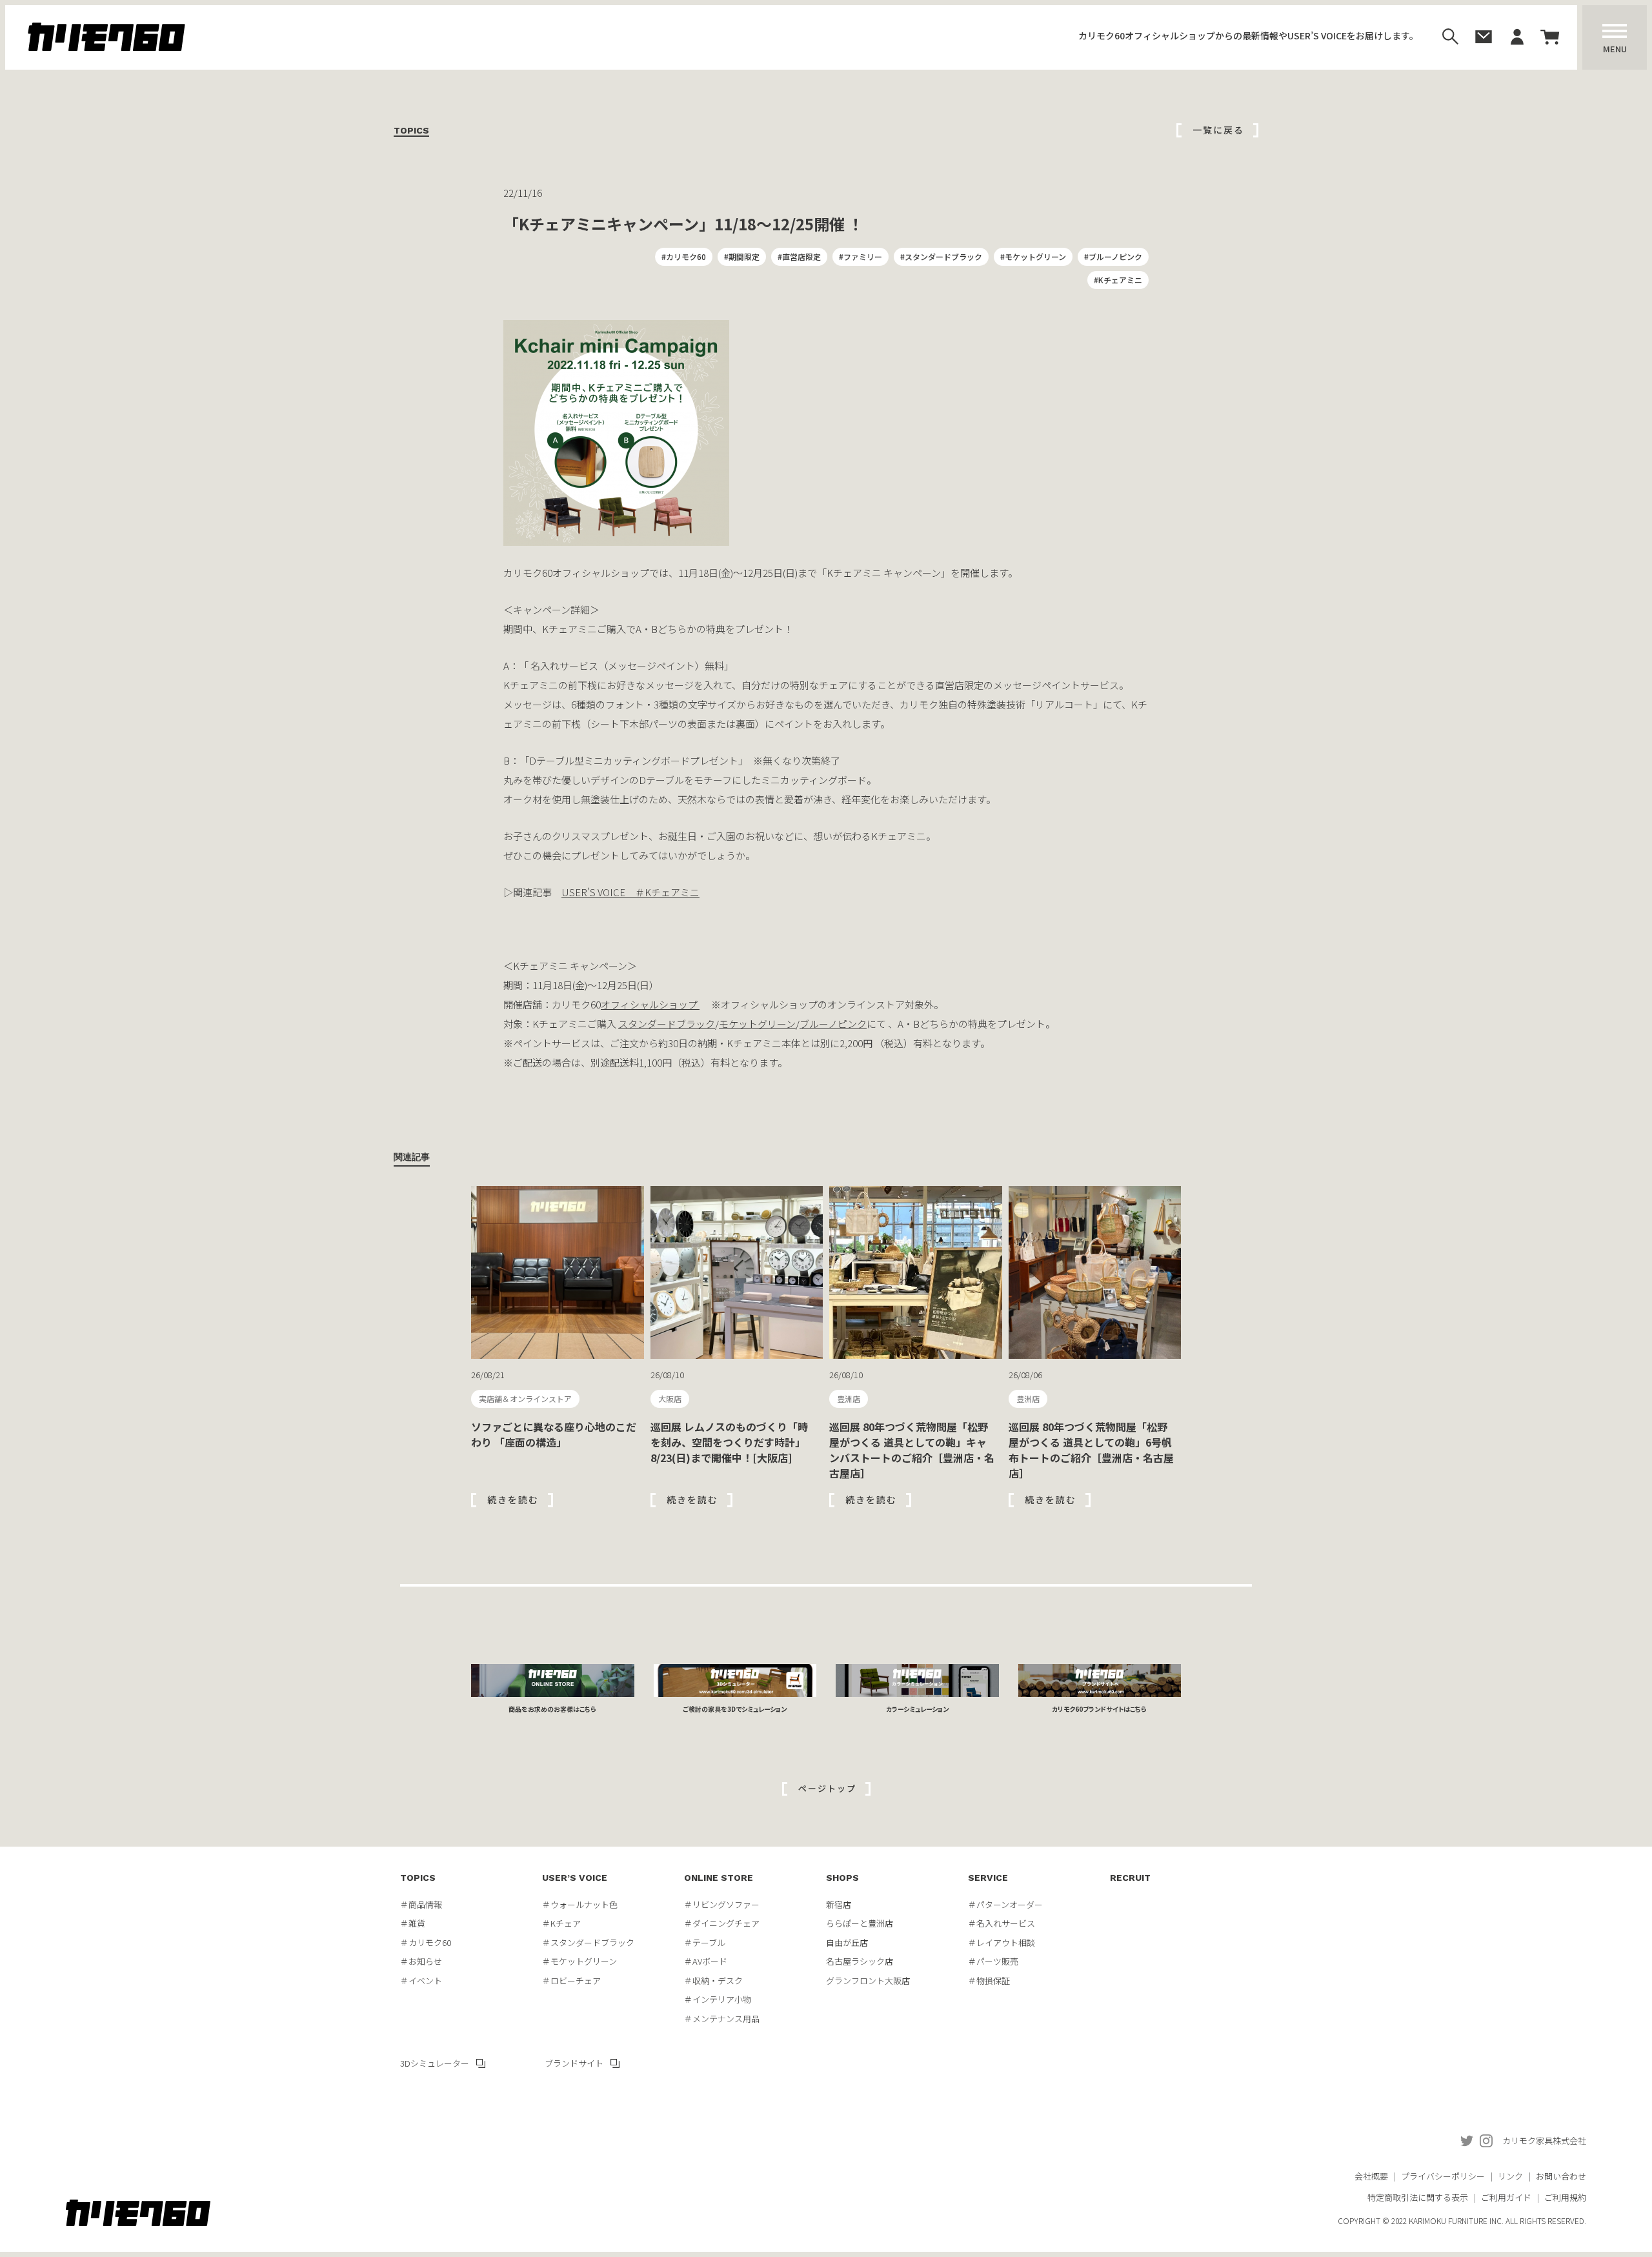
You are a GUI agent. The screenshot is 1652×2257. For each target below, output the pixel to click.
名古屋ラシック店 (860, 1961)
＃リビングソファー (722, 1904)
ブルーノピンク (833, 1024)
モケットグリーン (757, 1024)
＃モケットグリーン (579, 1961)
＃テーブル (705, 1942)
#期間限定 (742, 256)
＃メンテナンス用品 (722, 2019)
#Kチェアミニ (1118, 280)
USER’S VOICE (575, 1878)
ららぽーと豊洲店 (860, 1923)
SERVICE (988, 1878)
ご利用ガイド (1506, 2197)
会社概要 (1371, 2176)
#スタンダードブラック (941, 256)
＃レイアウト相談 (1002, 1942)
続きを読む (513, 1500)
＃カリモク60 (426, 1942)
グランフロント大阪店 (868, 1981)
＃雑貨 (413, 1923)
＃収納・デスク (713, 1981)
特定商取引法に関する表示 (1418, 2197)
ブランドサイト (574, 2063)
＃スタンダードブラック (588, 1942)
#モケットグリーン (1033, 256)
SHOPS (842, 1878)
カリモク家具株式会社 (1544, 2141)
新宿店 (839, 1904)
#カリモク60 (684, 256)
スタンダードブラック (667, 1024)
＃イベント (421, 1981)
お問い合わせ (1561, 2176)
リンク (1510, 2176)
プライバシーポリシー (1443, 2176)
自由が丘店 (847, 1942)
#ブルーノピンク (1113, 256)
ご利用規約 (1565, 2197)
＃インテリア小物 (718, 1999)
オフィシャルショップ (650, 1004)
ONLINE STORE (719, 1878)
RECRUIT (1130, 1878)
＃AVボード (706, 1961)
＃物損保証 (989, 1981)
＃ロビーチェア (571, 1981)
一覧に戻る (1218, 130)
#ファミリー (861, 256)
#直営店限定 (799, 256)
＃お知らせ (421, 1961)
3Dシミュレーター (435, 2063)
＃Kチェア (561, 1923)
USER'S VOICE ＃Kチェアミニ (630, 892)
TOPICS (418, 1878)
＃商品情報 (421, 1904)
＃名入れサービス (1002, 1923)
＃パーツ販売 (993, 1961)
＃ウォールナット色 (580, 1904)
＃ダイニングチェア (722, 1923)
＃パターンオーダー (1005, 1904)
